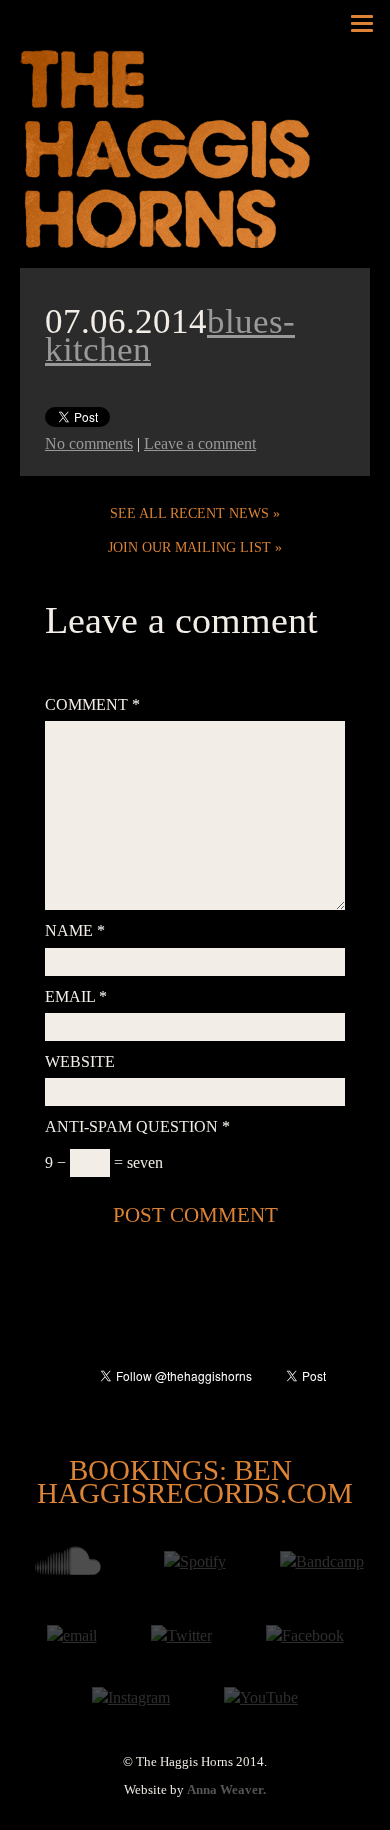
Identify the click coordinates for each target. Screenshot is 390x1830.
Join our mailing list (189, 547)
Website (80, 1061)
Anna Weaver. (226, 1790)
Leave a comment (200, 443)
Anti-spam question (137, 1126)
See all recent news (189, 513)
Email (76, 996)
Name (75, 930)
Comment (92, 704)
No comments (89, 443)
